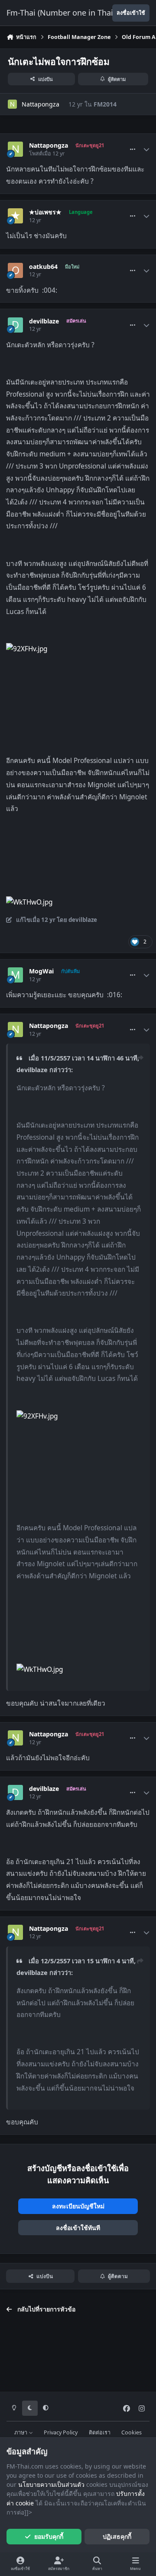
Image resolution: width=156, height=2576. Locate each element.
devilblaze (44, 321)
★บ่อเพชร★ (45, 212)
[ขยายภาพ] (27, 649)
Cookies (132, 2432)
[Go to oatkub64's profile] (15, 270)
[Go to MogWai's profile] (15, 975)
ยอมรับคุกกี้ (49, 2536)
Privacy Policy (61, 2432)
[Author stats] (146, 149)
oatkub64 (43, 267)
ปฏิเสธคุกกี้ (117, 2536)
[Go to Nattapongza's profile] (12, 104)
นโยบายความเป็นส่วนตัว (51, 2484)
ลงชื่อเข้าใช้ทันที (78, 2228)
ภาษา (21, 2432)
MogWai (41, 971)
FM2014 (105, 104)
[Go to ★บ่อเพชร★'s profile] (15, 216)
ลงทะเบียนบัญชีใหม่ (78, 2206)
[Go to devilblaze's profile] (15, 325)
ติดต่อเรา (100, 2432)
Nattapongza (41, 104)
